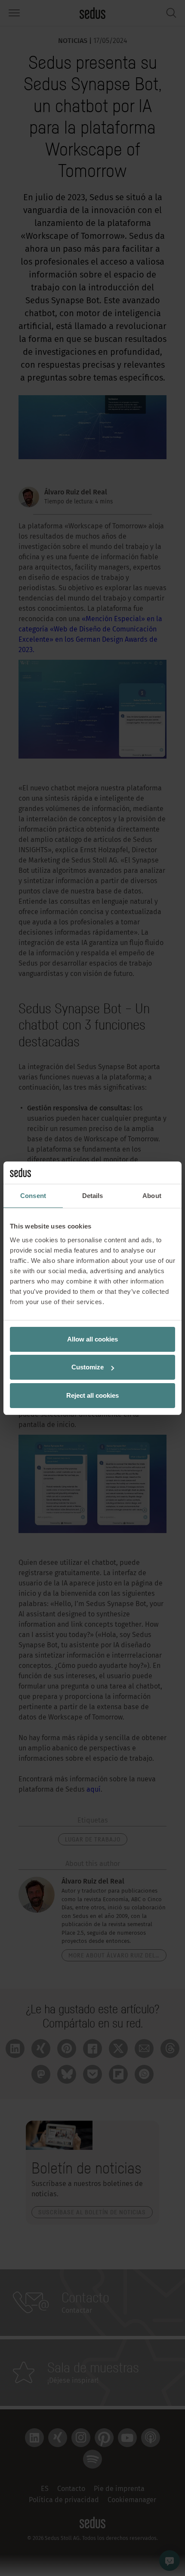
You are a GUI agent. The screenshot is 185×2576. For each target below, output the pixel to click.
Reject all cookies (92, 1395)
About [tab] (152, 1196)
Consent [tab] (33, 1196)
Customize (88, 1367)
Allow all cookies (92, 1339)
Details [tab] (93, 1196)
